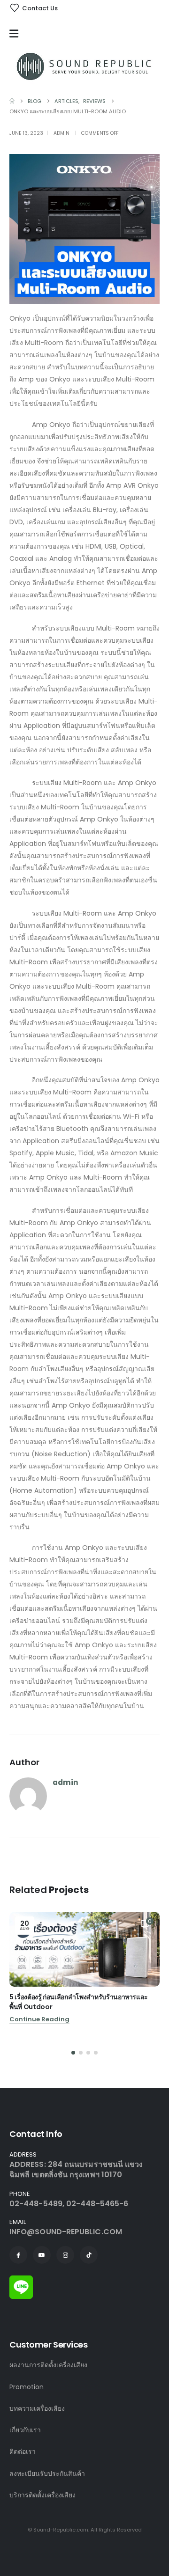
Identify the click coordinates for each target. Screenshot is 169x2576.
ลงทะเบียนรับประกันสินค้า (47, 2473)
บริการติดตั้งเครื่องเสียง (42, 2495)
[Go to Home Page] (12, 101)
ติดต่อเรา (23, 2451)
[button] (73, 2053)
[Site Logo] (84, 66)
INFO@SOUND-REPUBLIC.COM (66, 2232)
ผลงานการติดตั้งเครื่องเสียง (48, 2365)
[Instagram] (65, 2255)
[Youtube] (42, 2255)
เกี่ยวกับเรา (25, 2430)
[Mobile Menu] (16, 34)
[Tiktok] (89, 2255)
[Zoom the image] (21, 2281)
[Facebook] (18, 2255)
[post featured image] (84, 1949)
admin (61, 133)
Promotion (27, 2387)
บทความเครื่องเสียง (37, 2408)
